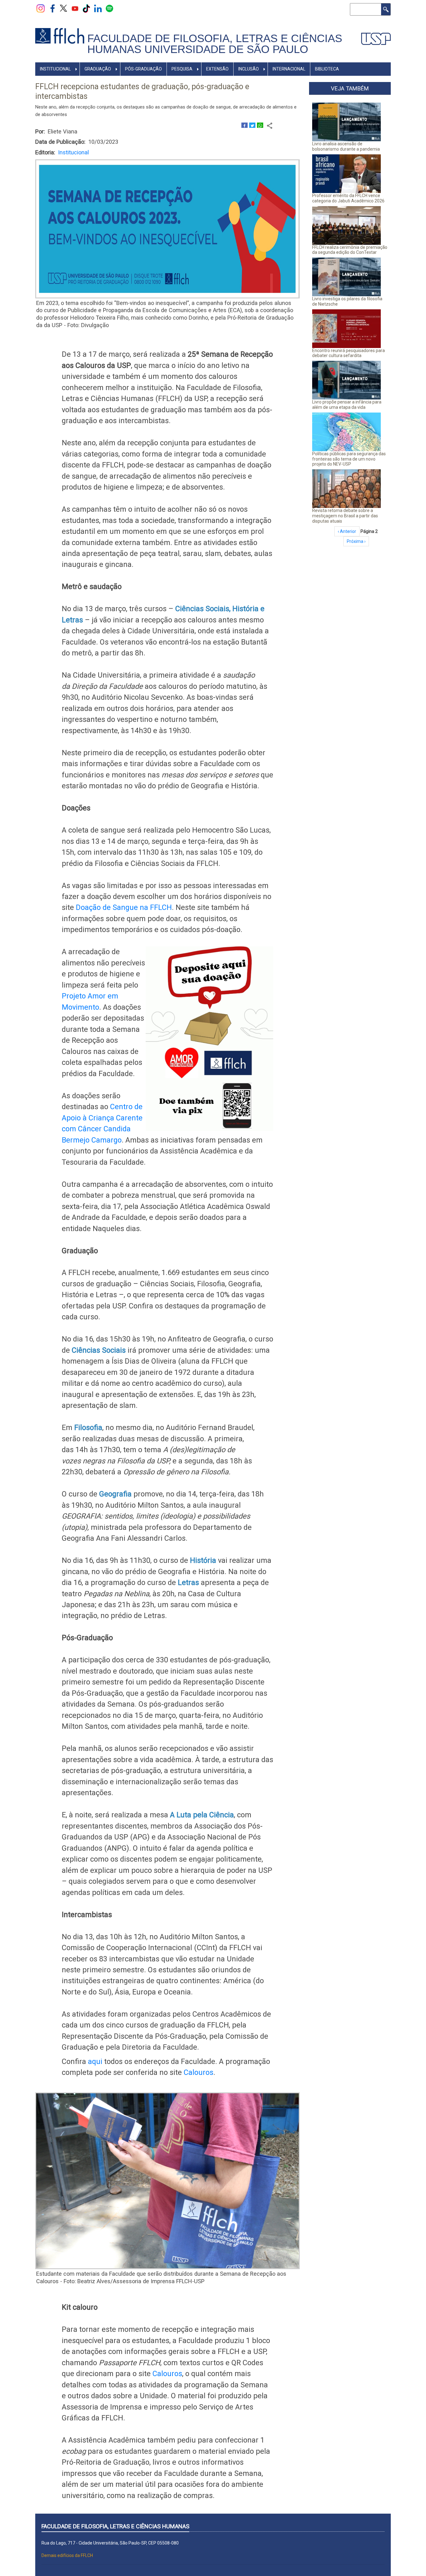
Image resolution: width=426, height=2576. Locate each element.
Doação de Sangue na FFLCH (124, 907)
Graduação (98, 69)
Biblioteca (327, 69)
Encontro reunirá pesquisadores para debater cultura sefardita (349, 353)
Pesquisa (182, 69)
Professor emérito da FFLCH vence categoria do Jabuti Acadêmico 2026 (348, 198)
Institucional (55, 69)
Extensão (217, 69)
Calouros (198, 2072)
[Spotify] (109, 8)
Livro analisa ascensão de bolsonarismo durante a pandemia (346, 146)
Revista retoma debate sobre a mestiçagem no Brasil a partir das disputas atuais (345, 516)
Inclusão (249, 69)
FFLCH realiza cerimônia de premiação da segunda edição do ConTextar (350, 250)
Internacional (289, 69)
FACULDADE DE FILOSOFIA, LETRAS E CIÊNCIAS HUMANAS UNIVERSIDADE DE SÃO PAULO (215, 44)
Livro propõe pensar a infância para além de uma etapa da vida (347, 405)
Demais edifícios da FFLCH (67, 2555)
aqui (95, 2061)
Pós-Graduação (143, 69)
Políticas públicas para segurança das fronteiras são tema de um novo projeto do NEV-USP (349, 459)
